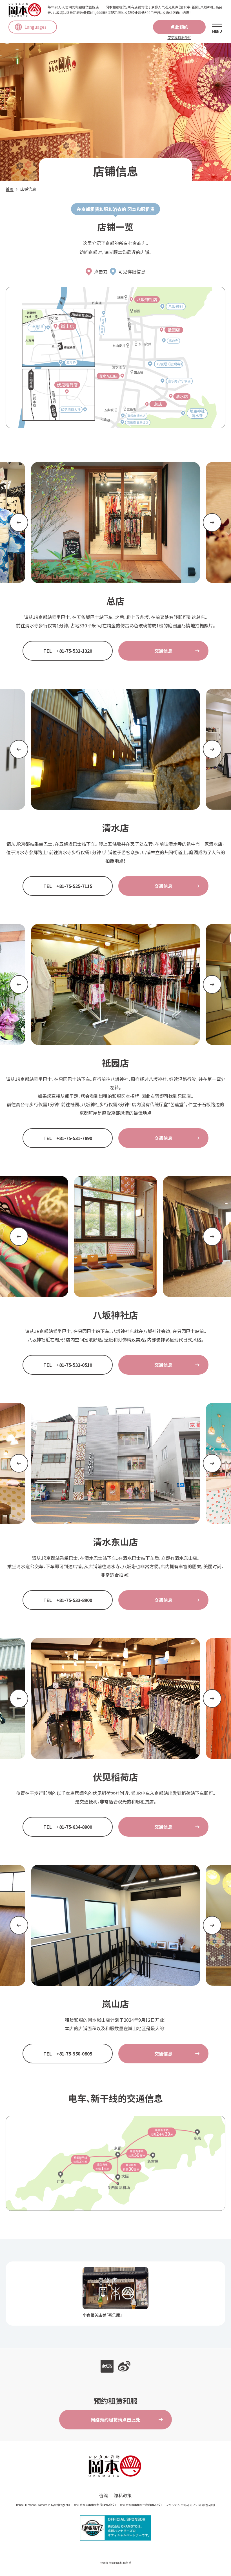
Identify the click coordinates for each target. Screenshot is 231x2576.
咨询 (104, 2495)
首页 (10, 189)
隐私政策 (123, 2495)
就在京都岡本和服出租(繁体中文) (141, 2505)
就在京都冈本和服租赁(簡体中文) (95, 2505)
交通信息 (163, 651)
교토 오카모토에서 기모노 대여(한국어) (190, 2505)
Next (212, 522)
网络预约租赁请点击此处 (115, 2420)
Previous (19, 522)
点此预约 (179, 27)
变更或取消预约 (179, 37)
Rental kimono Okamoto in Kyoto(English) (43, 2505)
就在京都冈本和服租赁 (117, 2563)
